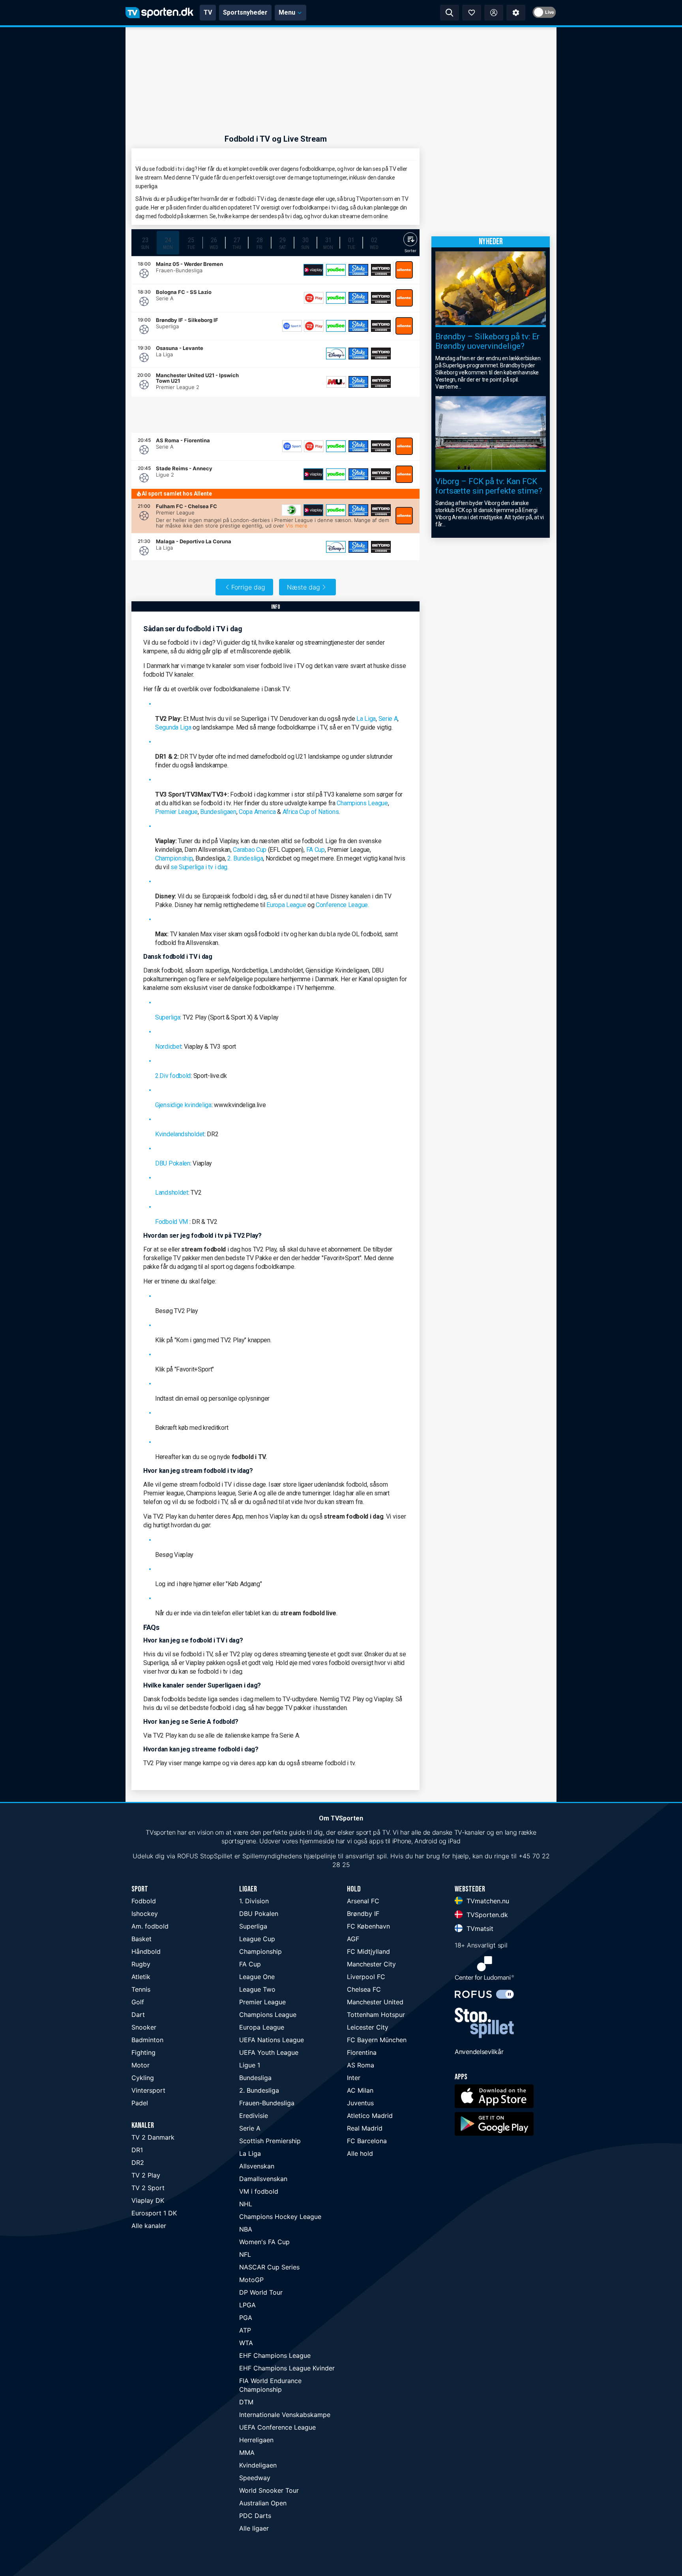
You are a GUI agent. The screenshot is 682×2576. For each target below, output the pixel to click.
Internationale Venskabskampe (285, 2415)
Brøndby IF (363, 1914)
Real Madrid (365, 2128)
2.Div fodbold (173, 1076)
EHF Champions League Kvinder (287, 2368)
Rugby (141, 1964)
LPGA (247, 2305)
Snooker (144, 2027)
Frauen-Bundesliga (267, 2103)
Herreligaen (256, 2440)
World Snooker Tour (269, 2490)
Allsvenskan (257, 2166)
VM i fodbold (259, 2191)
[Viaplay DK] (313, 270)
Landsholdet (172, 1193)
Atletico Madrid (370, 2116)
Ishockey (145, 1914)
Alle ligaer (254, 2528)
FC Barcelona (367, 2141)
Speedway (255, 2478)
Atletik (141, 1977)
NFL (245, 2254)
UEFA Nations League (272, 2040)
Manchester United (375, 2002)
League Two (257, 1989)
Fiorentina (362, 2052)
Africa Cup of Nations (311, 812)
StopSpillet (216, 1856)
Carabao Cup (250, 850)
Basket (141, 1939)
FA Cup (316, 850)
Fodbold (144, 1901)
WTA (246, 2343)
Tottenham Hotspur (376, 2015)
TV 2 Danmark (153, 2137)
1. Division (254, 1901)
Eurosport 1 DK (154, 2213)
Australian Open (263, 2503)
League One (257, 1977)
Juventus (360, 2103)
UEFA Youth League (269, 2052)
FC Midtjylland (368, 1951)
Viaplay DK (148, 2200)
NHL (246, 2204)
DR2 (138, 2163)
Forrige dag (248, 587)
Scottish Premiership (270, 2141)
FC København (368, 1926)
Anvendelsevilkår (479, 2052)
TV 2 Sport (148, 2188)
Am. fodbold (150, 1926)
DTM (246, 2402)
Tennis (141, 1989)
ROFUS (188, 1856)
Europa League (286, 905)
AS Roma (361, 2065)
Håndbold (146, 1951)
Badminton (147, 2040)
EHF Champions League (275, 2355)
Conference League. (342, 905)
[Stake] (358, 270)
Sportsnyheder (245, 12)
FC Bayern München (377, 2040)
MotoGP (251, 2280)
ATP (245, 2330)
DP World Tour (261, 2292)
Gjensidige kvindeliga (183, 1105)
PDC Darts (255, 2516)
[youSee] (336, 270)
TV (208, 12)
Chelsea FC (364, 1989)
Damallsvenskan (263, 2179)
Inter (354, 2078)
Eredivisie (254, 2116)
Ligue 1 (250, 2065)
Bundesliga (255, 2078)
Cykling (143, 2078)
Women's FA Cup (264, 2242)
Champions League (362, 803)
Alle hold (360, 2153)
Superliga (168, 1017)
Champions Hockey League (280, 2217)
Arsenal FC (363, 1901)
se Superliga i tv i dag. (200, 867)
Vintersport (148, 2090)
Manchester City (371, 1964)
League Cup (257, 1939)
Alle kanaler (149, 2226)
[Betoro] (381, 270)
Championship (174, 858)
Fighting (143, 2052)
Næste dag (304, 587)
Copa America (257, 812)
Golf (138, 2002)
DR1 (137, 2150)
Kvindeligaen (258, 2465)
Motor (141, 2065)
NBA (246, 2229)
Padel (140, 2103)
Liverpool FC (366, 1977)
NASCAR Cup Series (269, 2267)
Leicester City (368, 2027)
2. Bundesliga (245, 858)
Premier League (176, 812)
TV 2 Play (146, 2175)
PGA (246, 2318)
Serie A (388, 719)
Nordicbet (168, 1047)
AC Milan (360, 2090)
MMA (247, 2453)
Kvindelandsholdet (180, 1134)
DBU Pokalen (173, 1163)
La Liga (366, 719)
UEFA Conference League (277, 2427)
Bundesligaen (218, 812)
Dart (138, 2015)
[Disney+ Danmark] (336, 354)
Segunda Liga (173, 727)
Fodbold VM (171, 1222)
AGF (353, 1939)
